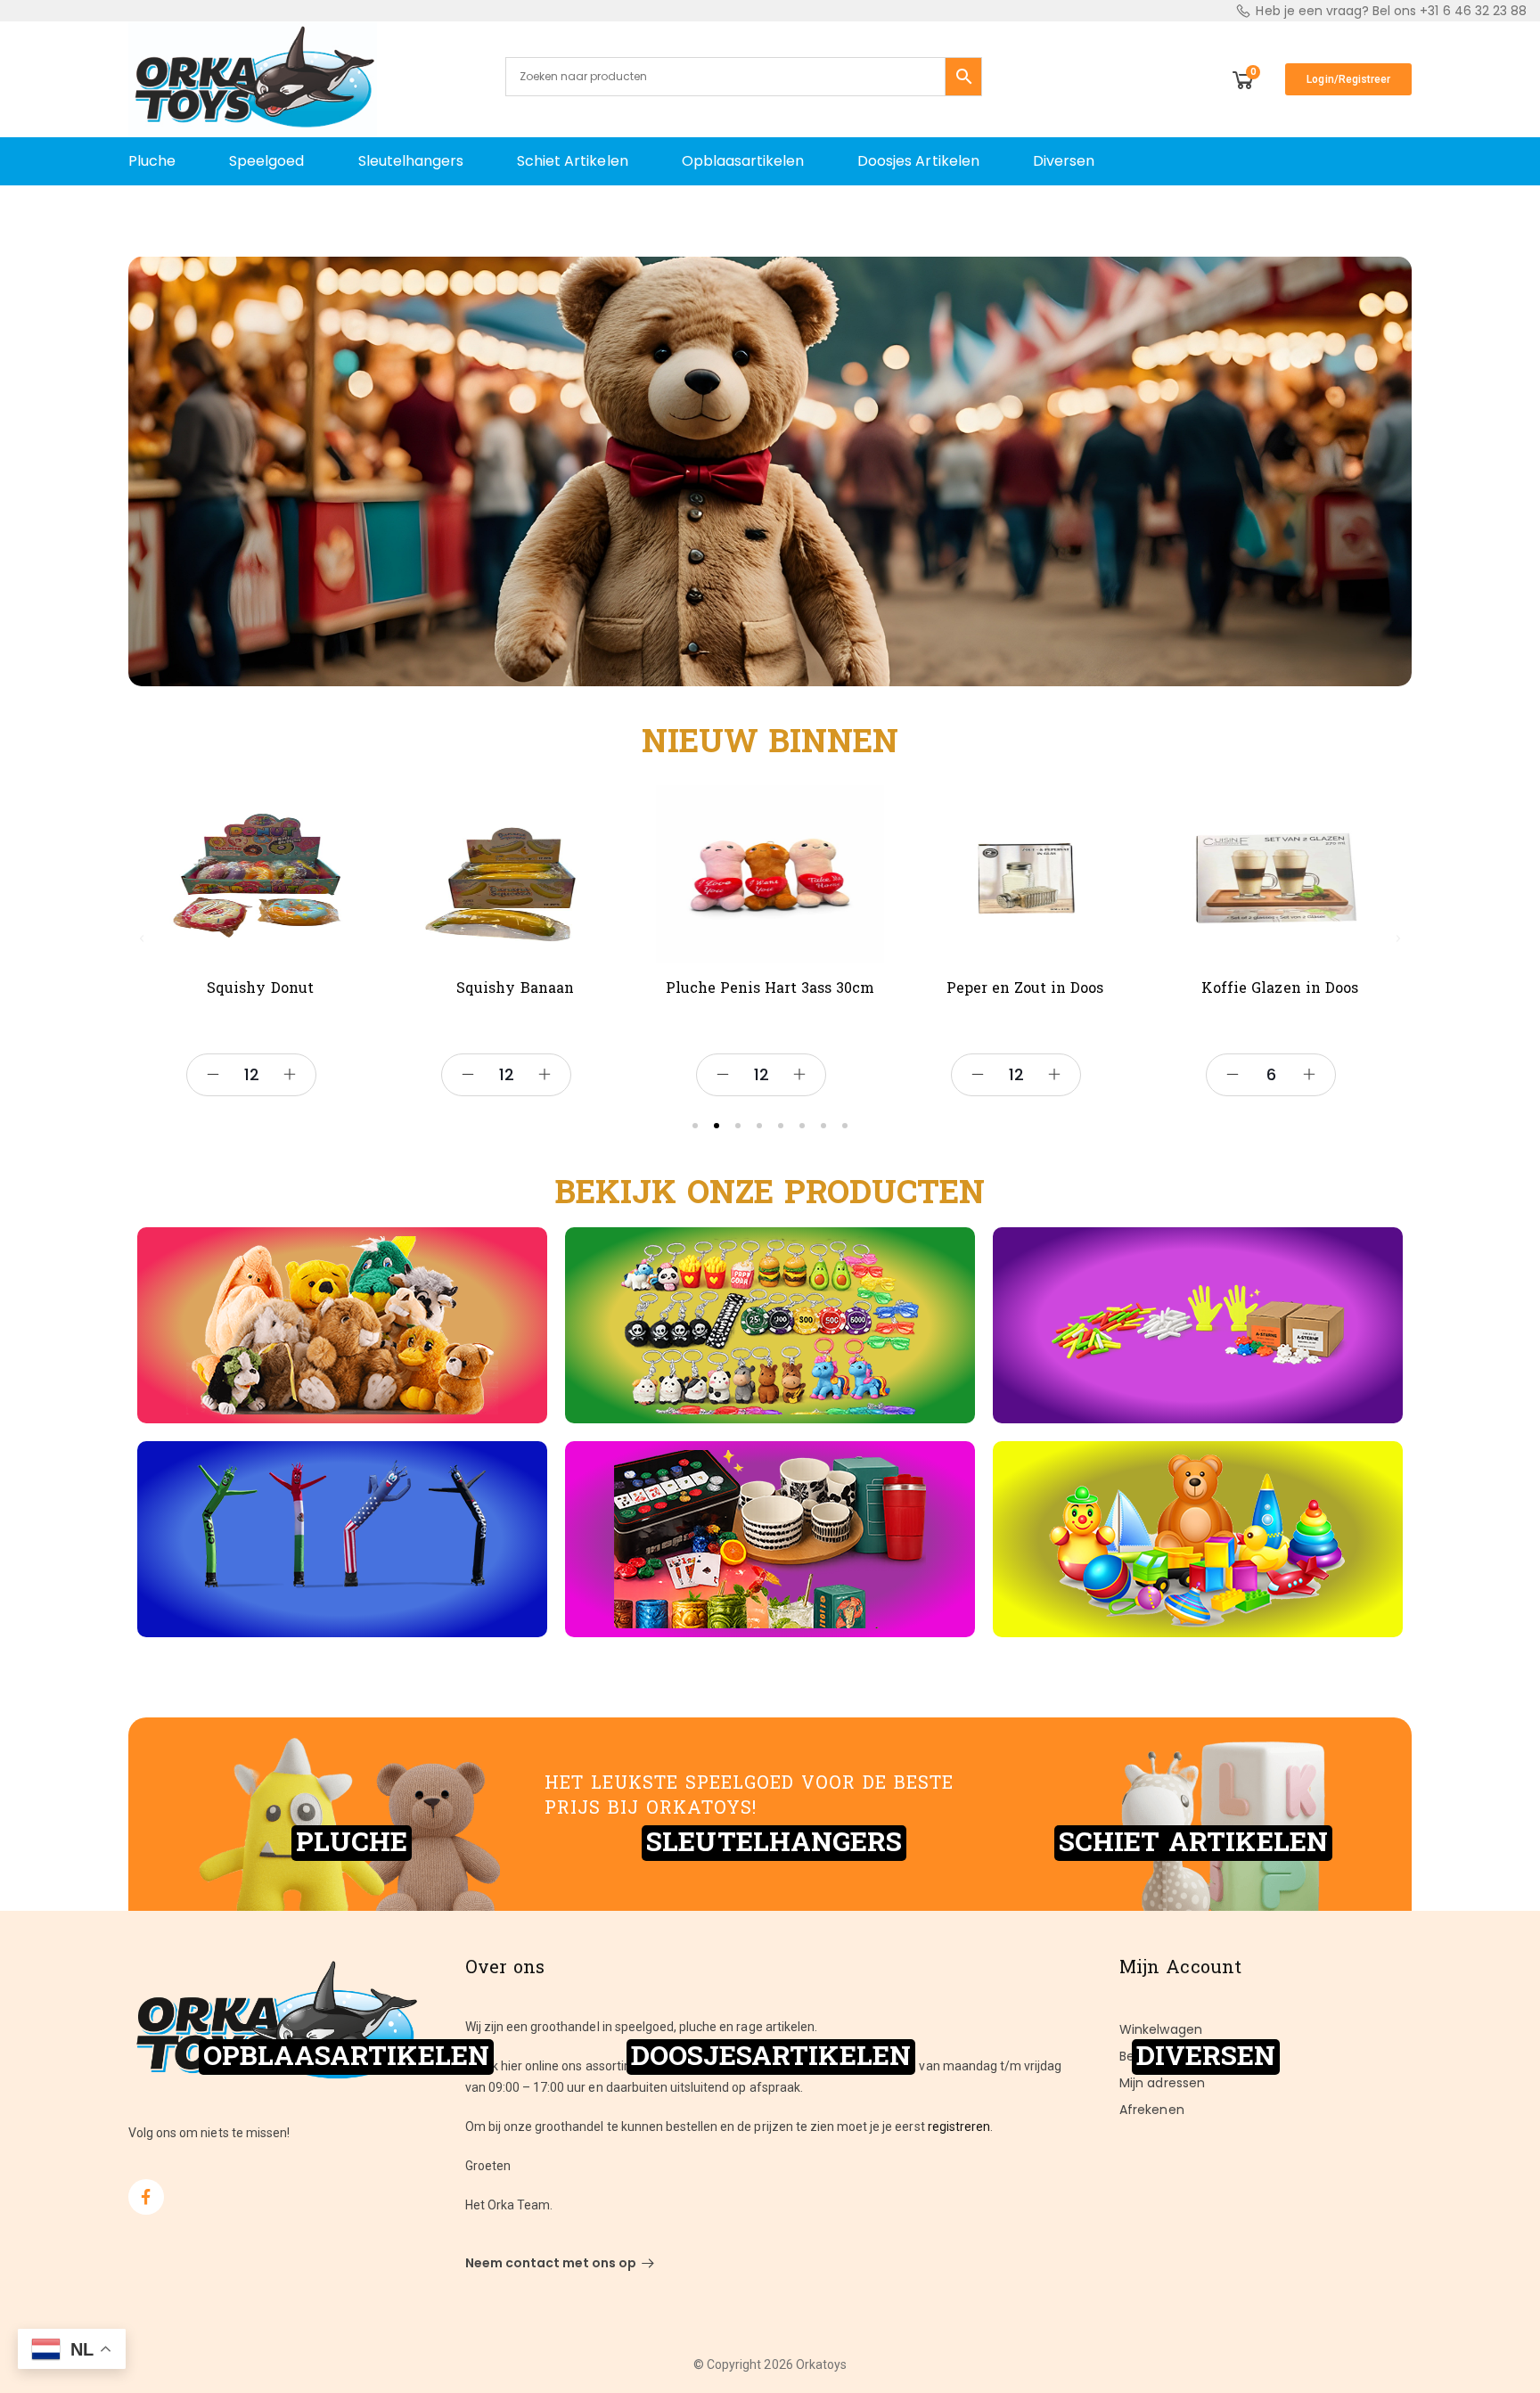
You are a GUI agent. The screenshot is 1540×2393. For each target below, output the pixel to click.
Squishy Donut (260, 988)
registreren (959, 2127)
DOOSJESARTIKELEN (771, 2057)
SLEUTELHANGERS (774, 1843)
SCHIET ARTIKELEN (1193, 1843)
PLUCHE (352, 1843)
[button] (142, 938)
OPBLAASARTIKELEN (346, 2057)
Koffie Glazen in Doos (1280, 988)
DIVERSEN (1206, 2057)
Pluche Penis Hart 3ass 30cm (770, 988)
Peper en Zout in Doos (1025, 988)
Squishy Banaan (515, 988)
